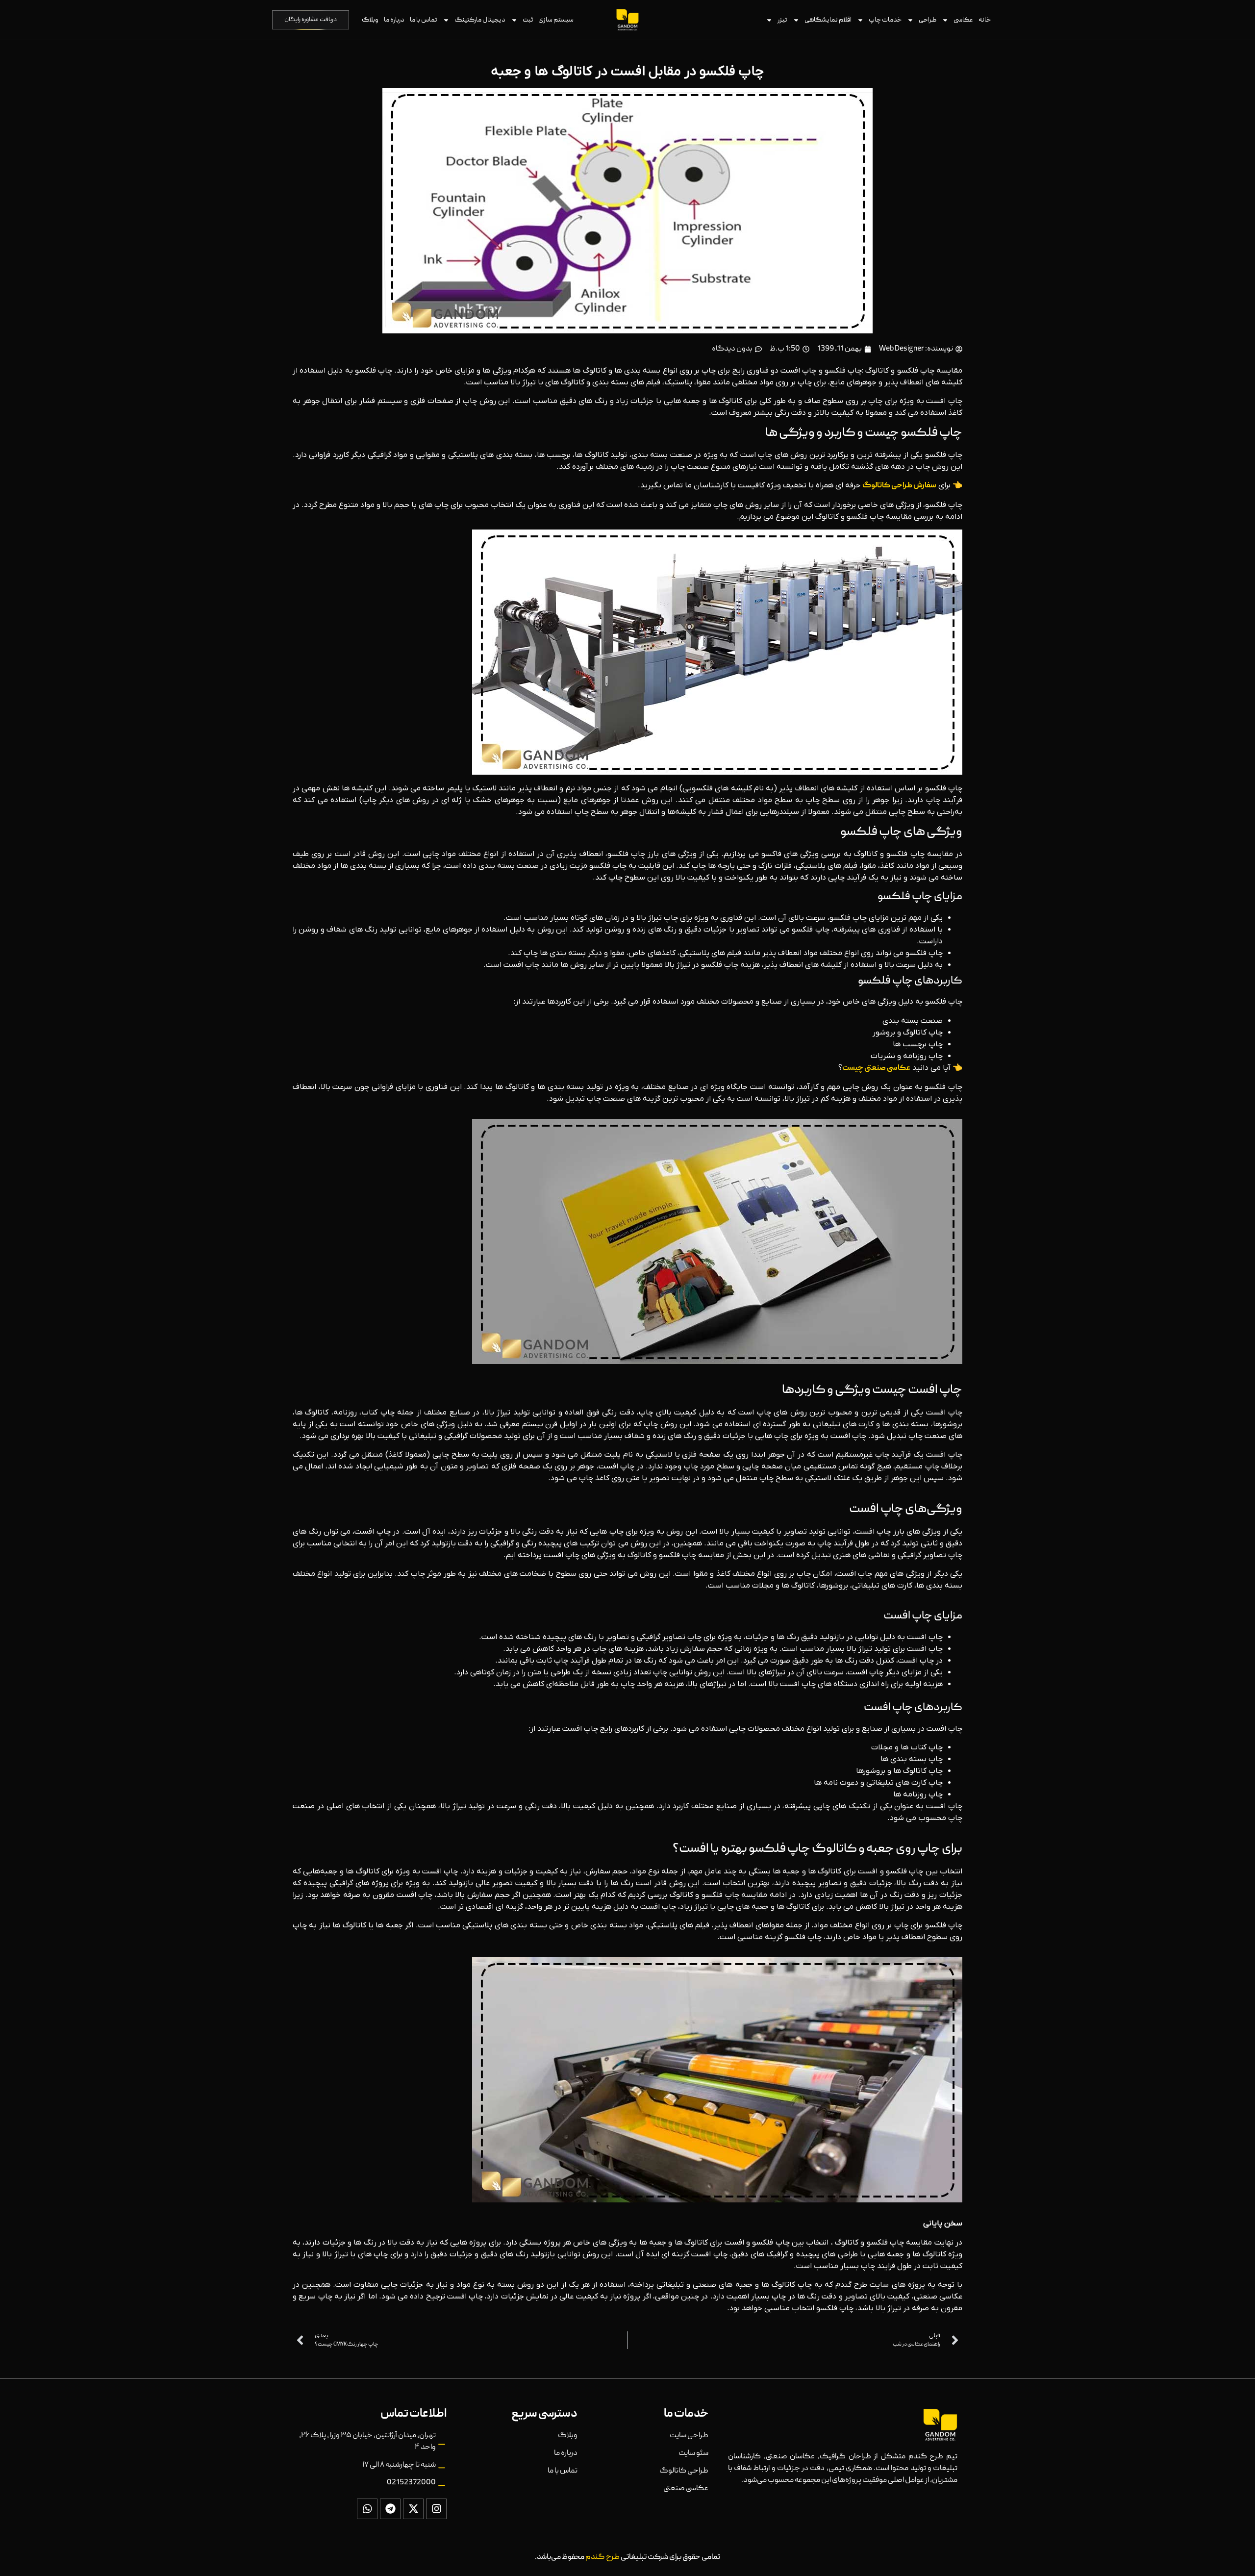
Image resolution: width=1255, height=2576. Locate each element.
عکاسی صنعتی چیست (876, 1068)
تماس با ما (424, 20)
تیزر (782, 20)
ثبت (528, 20)
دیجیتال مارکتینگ (480, 20)
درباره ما (394, 20)
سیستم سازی (556, 20)
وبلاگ (370, 20)
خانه (985, 20)
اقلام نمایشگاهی (828, 20)
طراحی (928, 20)
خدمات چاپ (885, 20)
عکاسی (963, 20)
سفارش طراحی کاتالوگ (899, 486)
